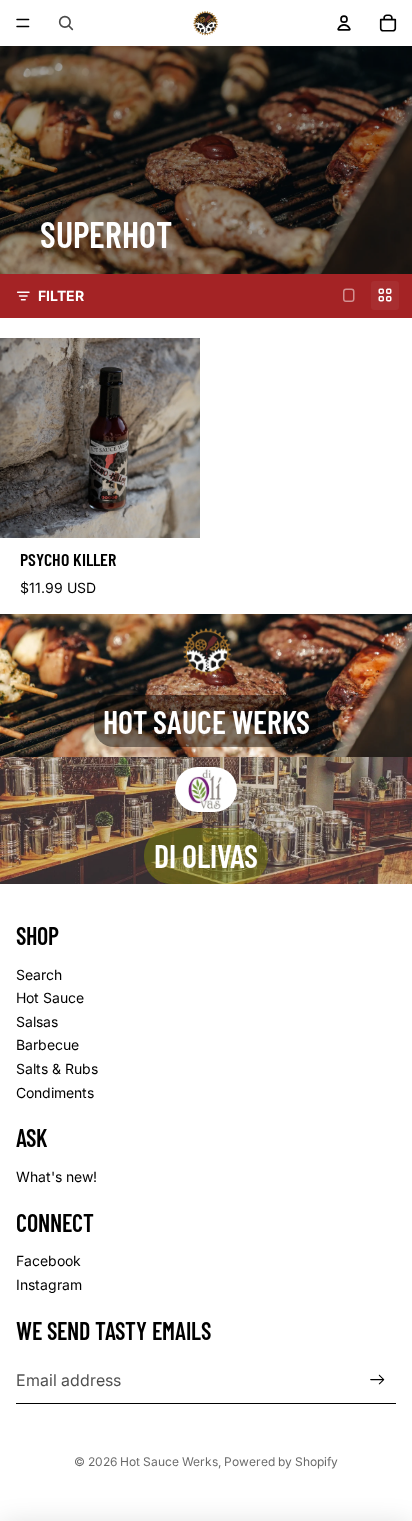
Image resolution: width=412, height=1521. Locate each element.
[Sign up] (377, 1379)
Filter (61, 295)
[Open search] (66, 23)
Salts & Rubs (57, 1068)
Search (39, 974)
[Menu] (23, 23)
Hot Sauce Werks (169, 1461)
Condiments (55, 1092)
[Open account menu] (344, 23)
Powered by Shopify (281, 1461)
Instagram (49, 1284)
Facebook (48, 1260)
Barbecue (47, 1044)
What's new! (56, 1176)
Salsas (37, 1021)
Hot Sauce (50, 997)
